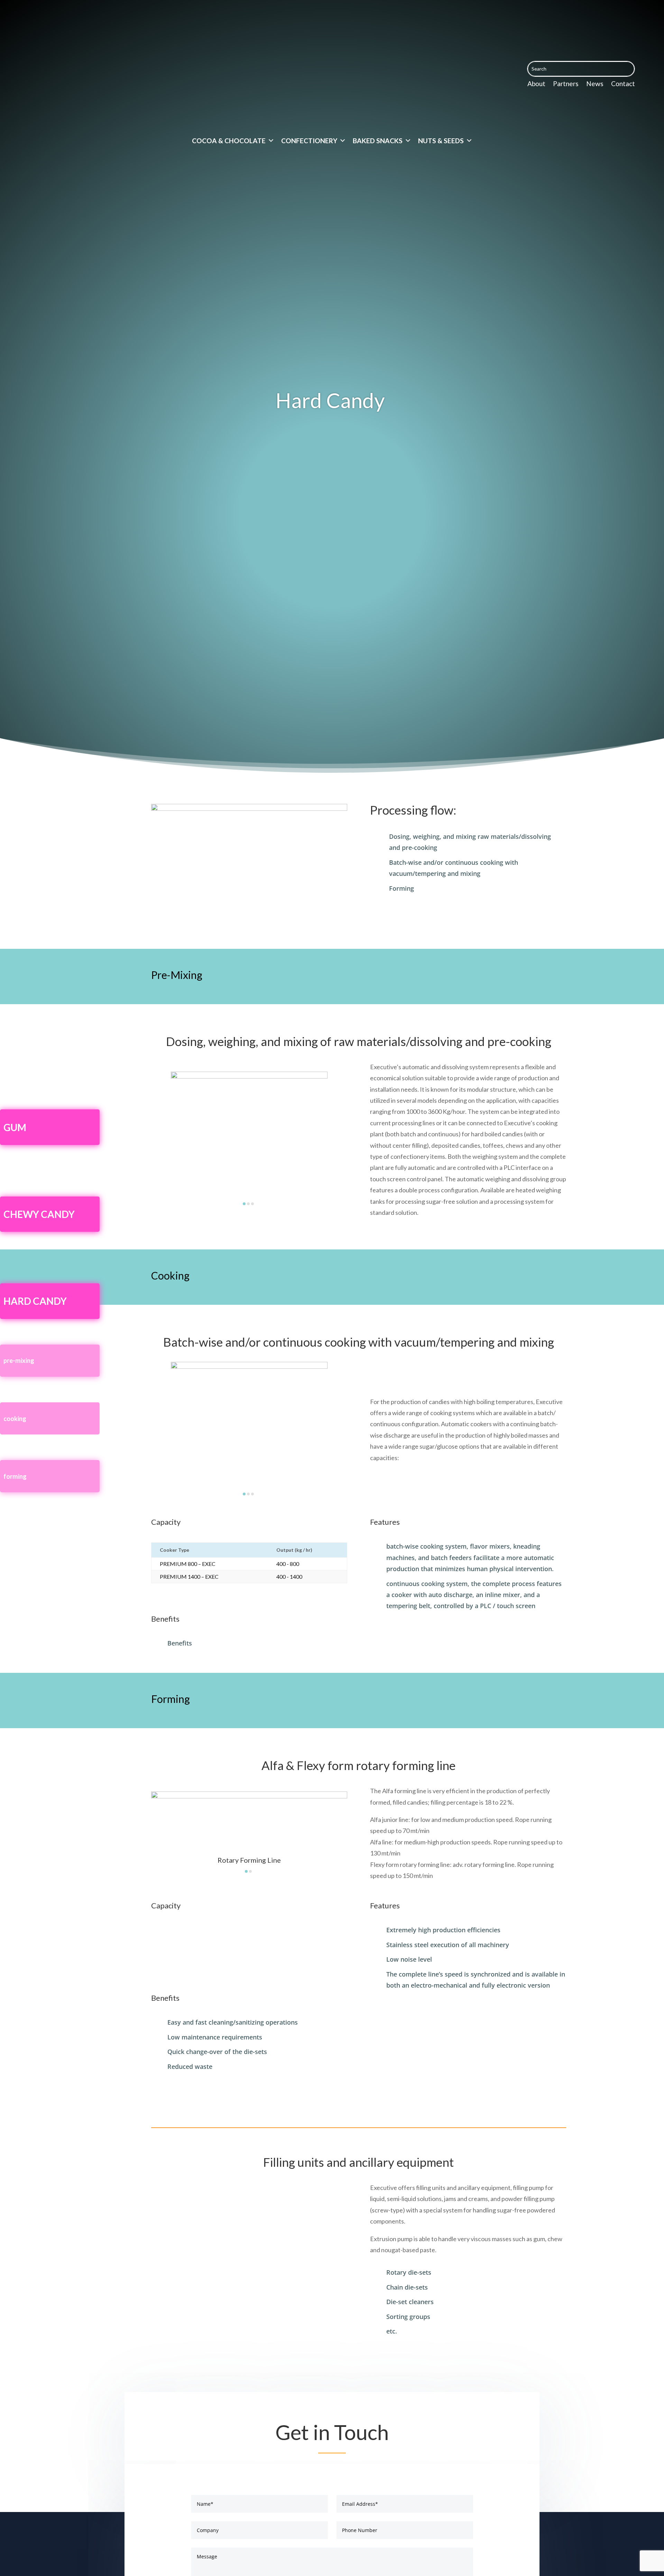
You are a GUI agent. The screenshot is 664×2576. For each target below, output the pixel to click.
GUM (15, 1127)
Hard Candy (35, 1301)
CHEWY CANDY (39, 1214)
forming (15, 1476)
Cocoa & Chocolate (229, 141)
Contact (623, 84)
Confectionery (309, 141)
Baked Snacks (378, 141)
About (536, 84)
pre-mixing (19, 1360)
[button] (244, 1204)
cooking (15, 1419)
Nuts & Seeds (441, 141)
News (595, 84)
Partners (566, 84)
